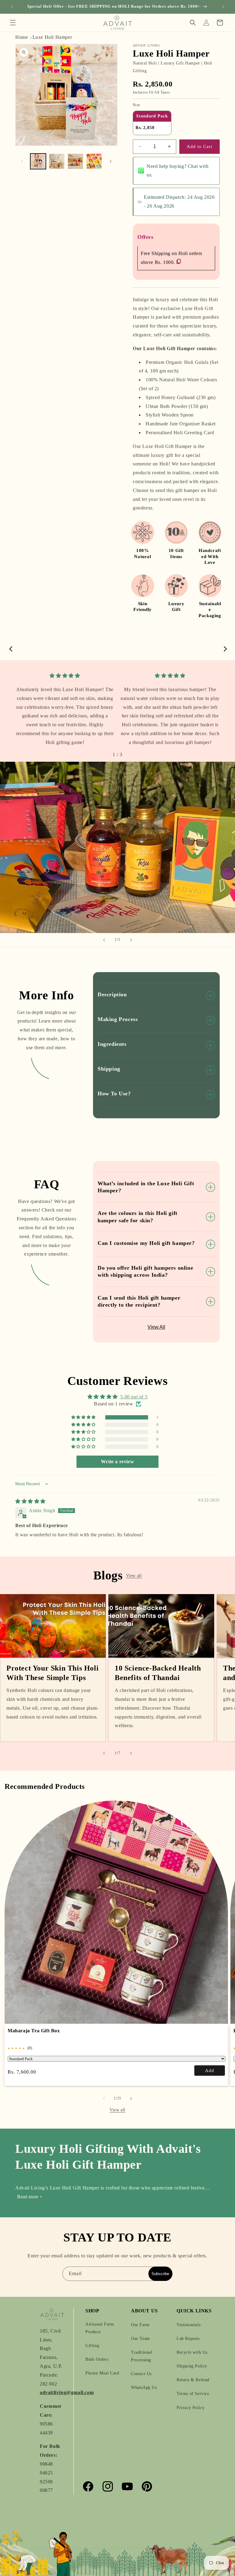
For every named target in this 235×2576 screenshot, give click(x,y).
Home (22, 37)
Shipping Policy (192, 2366)
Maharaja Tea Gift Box (34, 2031)
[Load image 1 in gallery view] (38, 161)
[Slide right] (111, 161)
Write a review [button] (117, 1462)
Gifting (92, 2346)
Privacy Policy (190, 2408)
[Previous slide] (104, 940)
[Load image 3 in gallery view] (75, 161)
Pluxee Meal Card (102, 2373)
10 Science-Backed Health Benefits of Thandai (158, 1673)
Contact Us (141, 2374)
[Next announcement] (223, 7)
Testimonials (188, 2325)
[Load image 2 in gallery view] (57, 161)
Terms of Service (193, 2394)
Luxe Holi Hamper (52, 37)
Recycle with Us (192, 2352)
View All (156, 1327)
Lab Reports (188, 2339)
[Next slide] (131, 940)
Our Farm (140, 2325)
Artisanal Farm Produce (100, 2328)
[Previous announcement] (12, 7)
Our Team (140, 2339)
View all (134, 1576)
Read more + (30, 2197)
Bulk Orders (97, 2359)
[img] (65, 676)
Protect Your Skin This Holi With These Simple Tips (52, 1673)
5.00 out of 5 (134, 1397)
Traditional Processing (142, 2356)
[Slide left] (22, 161)
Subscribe (160, 2274)
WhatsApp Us (144, 2387)
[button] (13, 23)
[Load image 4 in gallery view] (94, 161)
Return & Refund (193, 2380)
